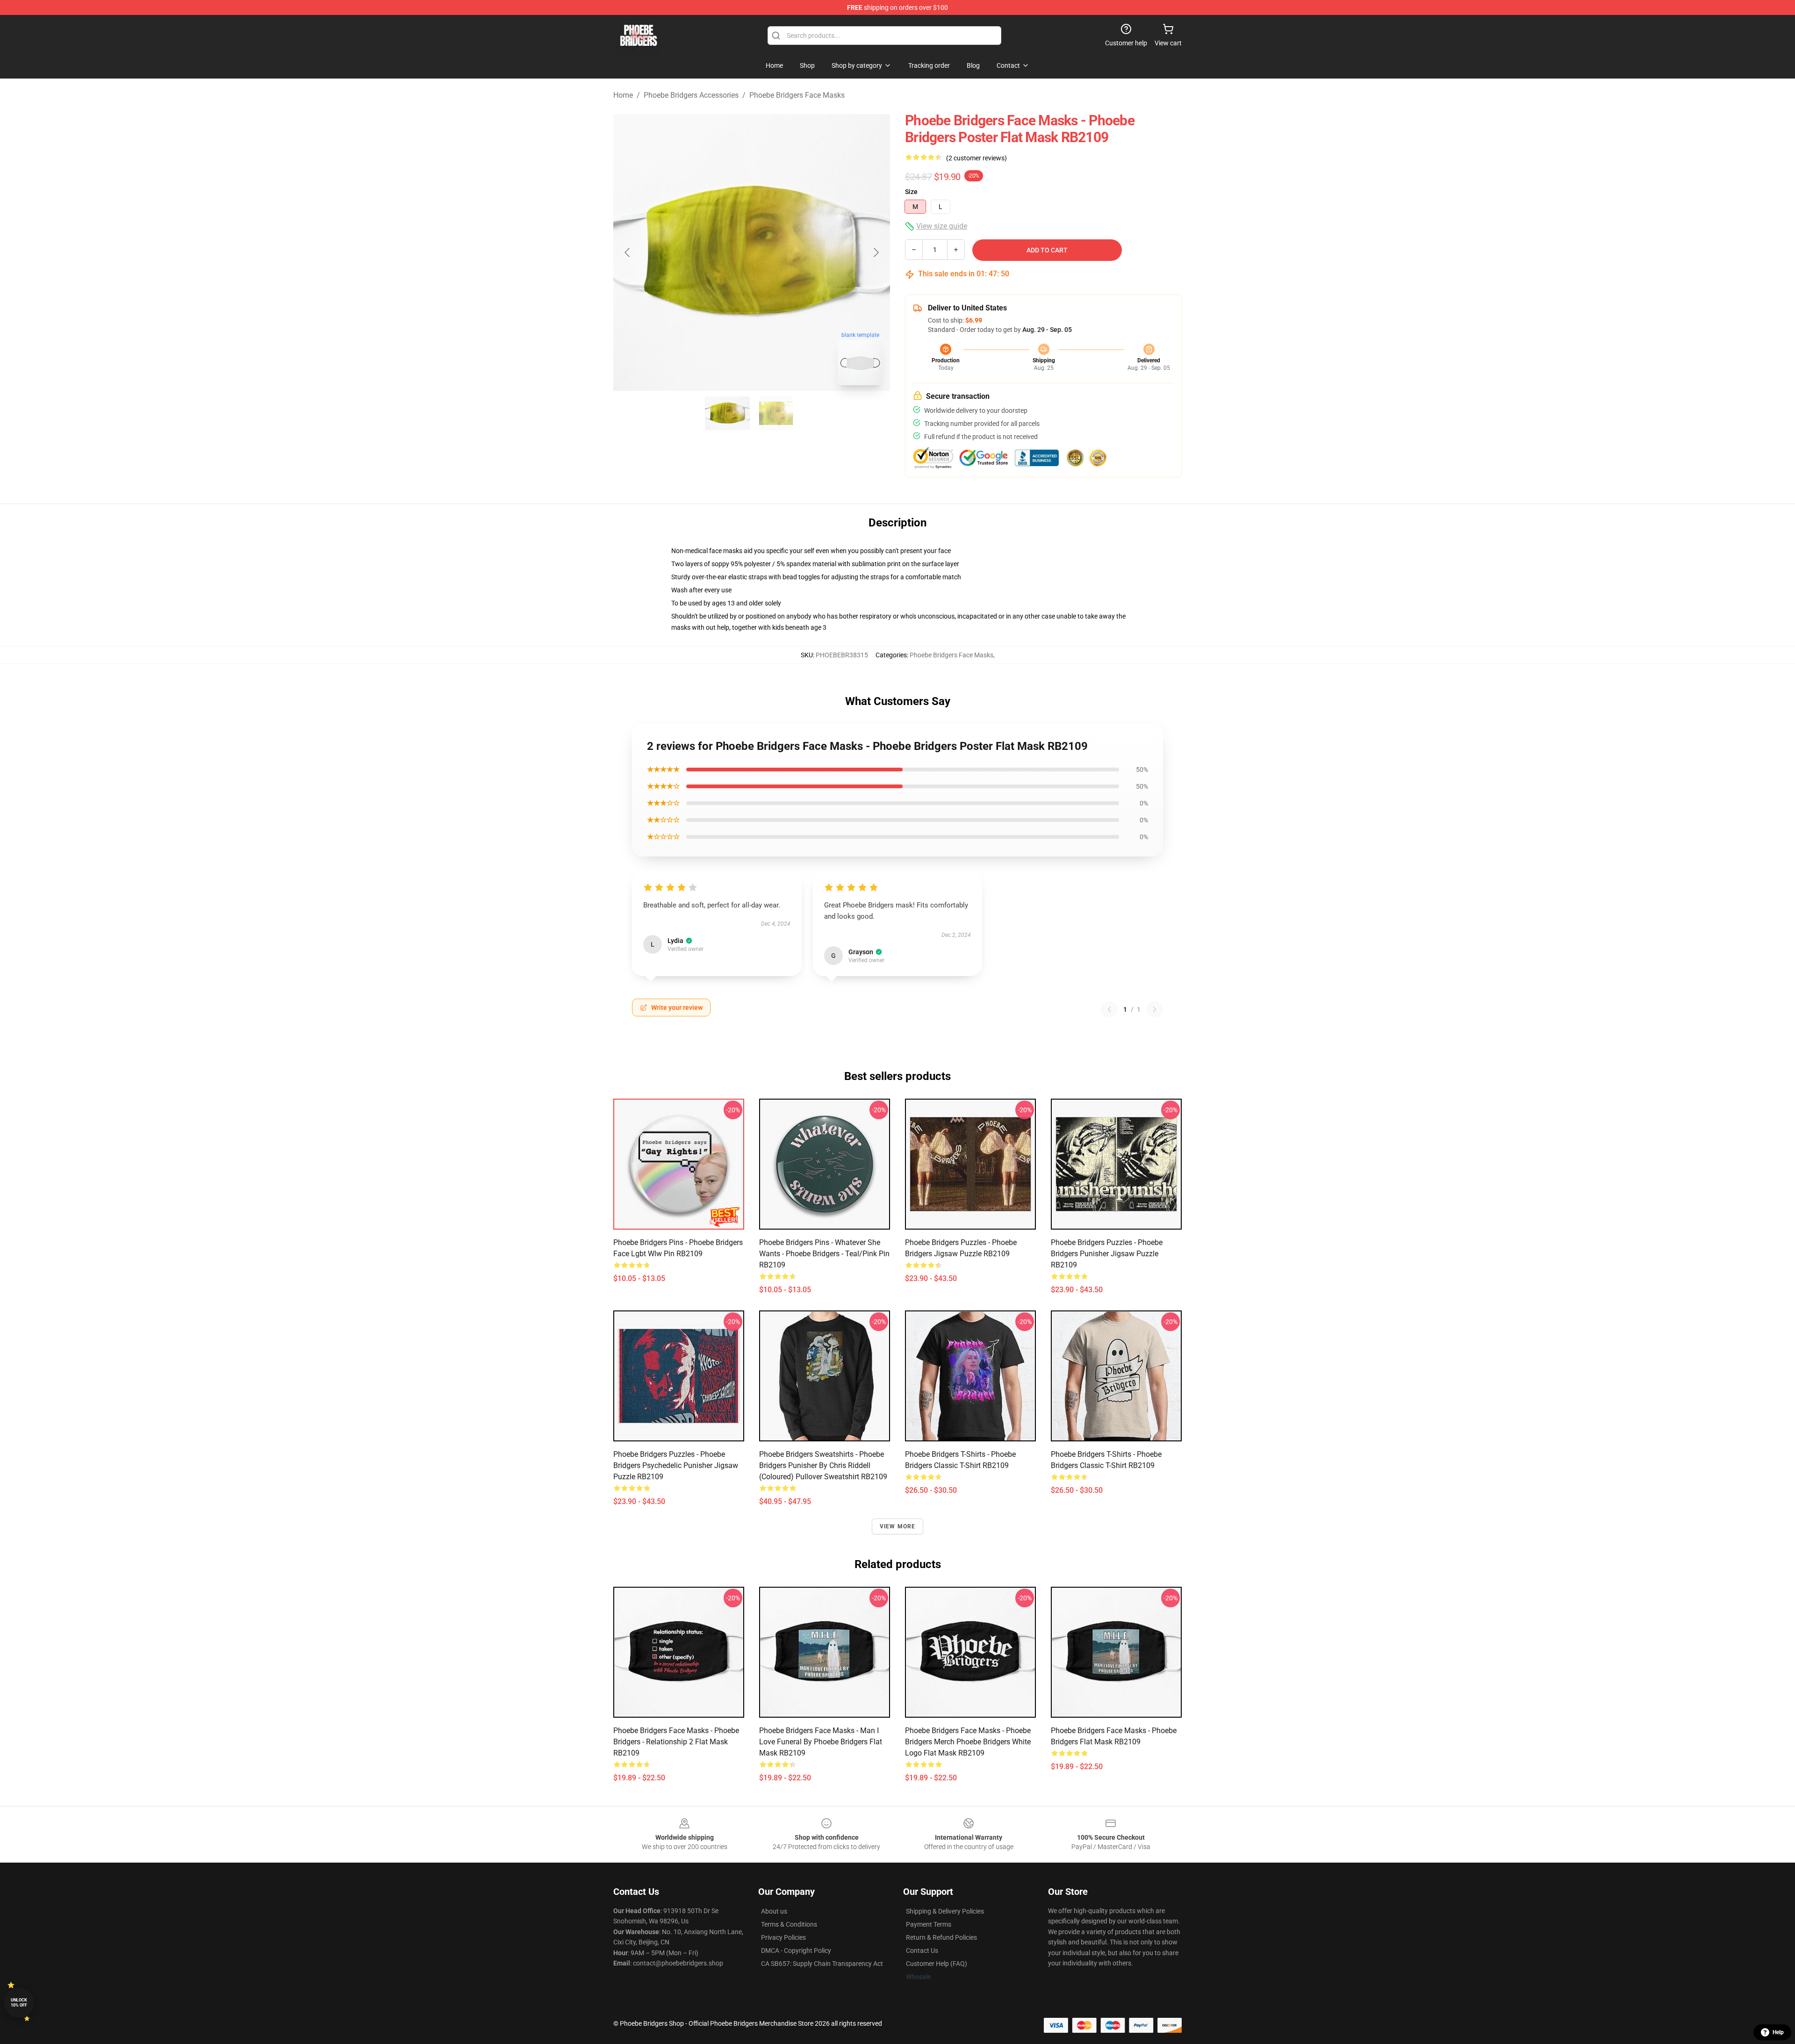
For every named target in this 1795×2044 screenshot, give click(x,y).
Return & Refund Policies (941, 1937)
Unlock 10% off (19, 2003)
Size (911, 192)
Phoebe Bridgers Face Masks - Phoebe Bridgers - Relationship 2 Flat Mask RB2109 (676, 1742)
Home (623, 95)
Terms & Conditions (789, 1924)
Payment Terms (929, 1924)
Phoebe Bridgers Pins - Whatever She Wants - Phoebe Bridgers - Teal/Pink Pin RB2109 (824, 1254)
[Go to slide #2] (776, 413)
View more (898, 1526)
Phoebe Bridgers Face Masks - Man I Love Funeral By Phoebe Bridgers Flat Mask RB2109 (821, 1742)
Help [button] (1778, 2032)
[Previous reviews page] (1109, 1009)
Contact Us (922, 1950)
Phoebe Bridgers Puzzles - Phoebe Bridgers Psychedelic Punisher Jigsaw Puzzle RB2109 (676, 1465)
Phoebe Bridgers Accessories (691, 95)
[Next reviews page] (1155, 1009)
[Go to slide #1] (727, 413)
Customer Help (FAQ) (937, 1964)
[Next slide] (876, 252)
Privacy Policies (783, 1937)
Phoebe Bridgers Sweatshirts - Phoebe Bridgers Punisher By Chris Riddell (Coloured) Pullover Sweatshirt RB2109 (823, 1465)
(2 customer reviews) (976, 158)
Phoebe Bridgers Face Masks (797, 95)
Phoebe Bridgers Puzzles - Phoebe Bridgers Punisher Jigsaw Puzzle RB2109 (1107, 1254)
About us (774, 1911)
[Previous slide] (628, 252)
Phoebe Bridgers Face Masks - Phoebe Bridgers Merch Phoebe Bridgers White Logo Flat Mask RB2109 (968, 1742)
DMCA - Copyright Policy (796, 1950)
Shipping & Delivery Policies (945, 1911)
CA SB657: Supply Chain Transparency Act (822, 1964)
